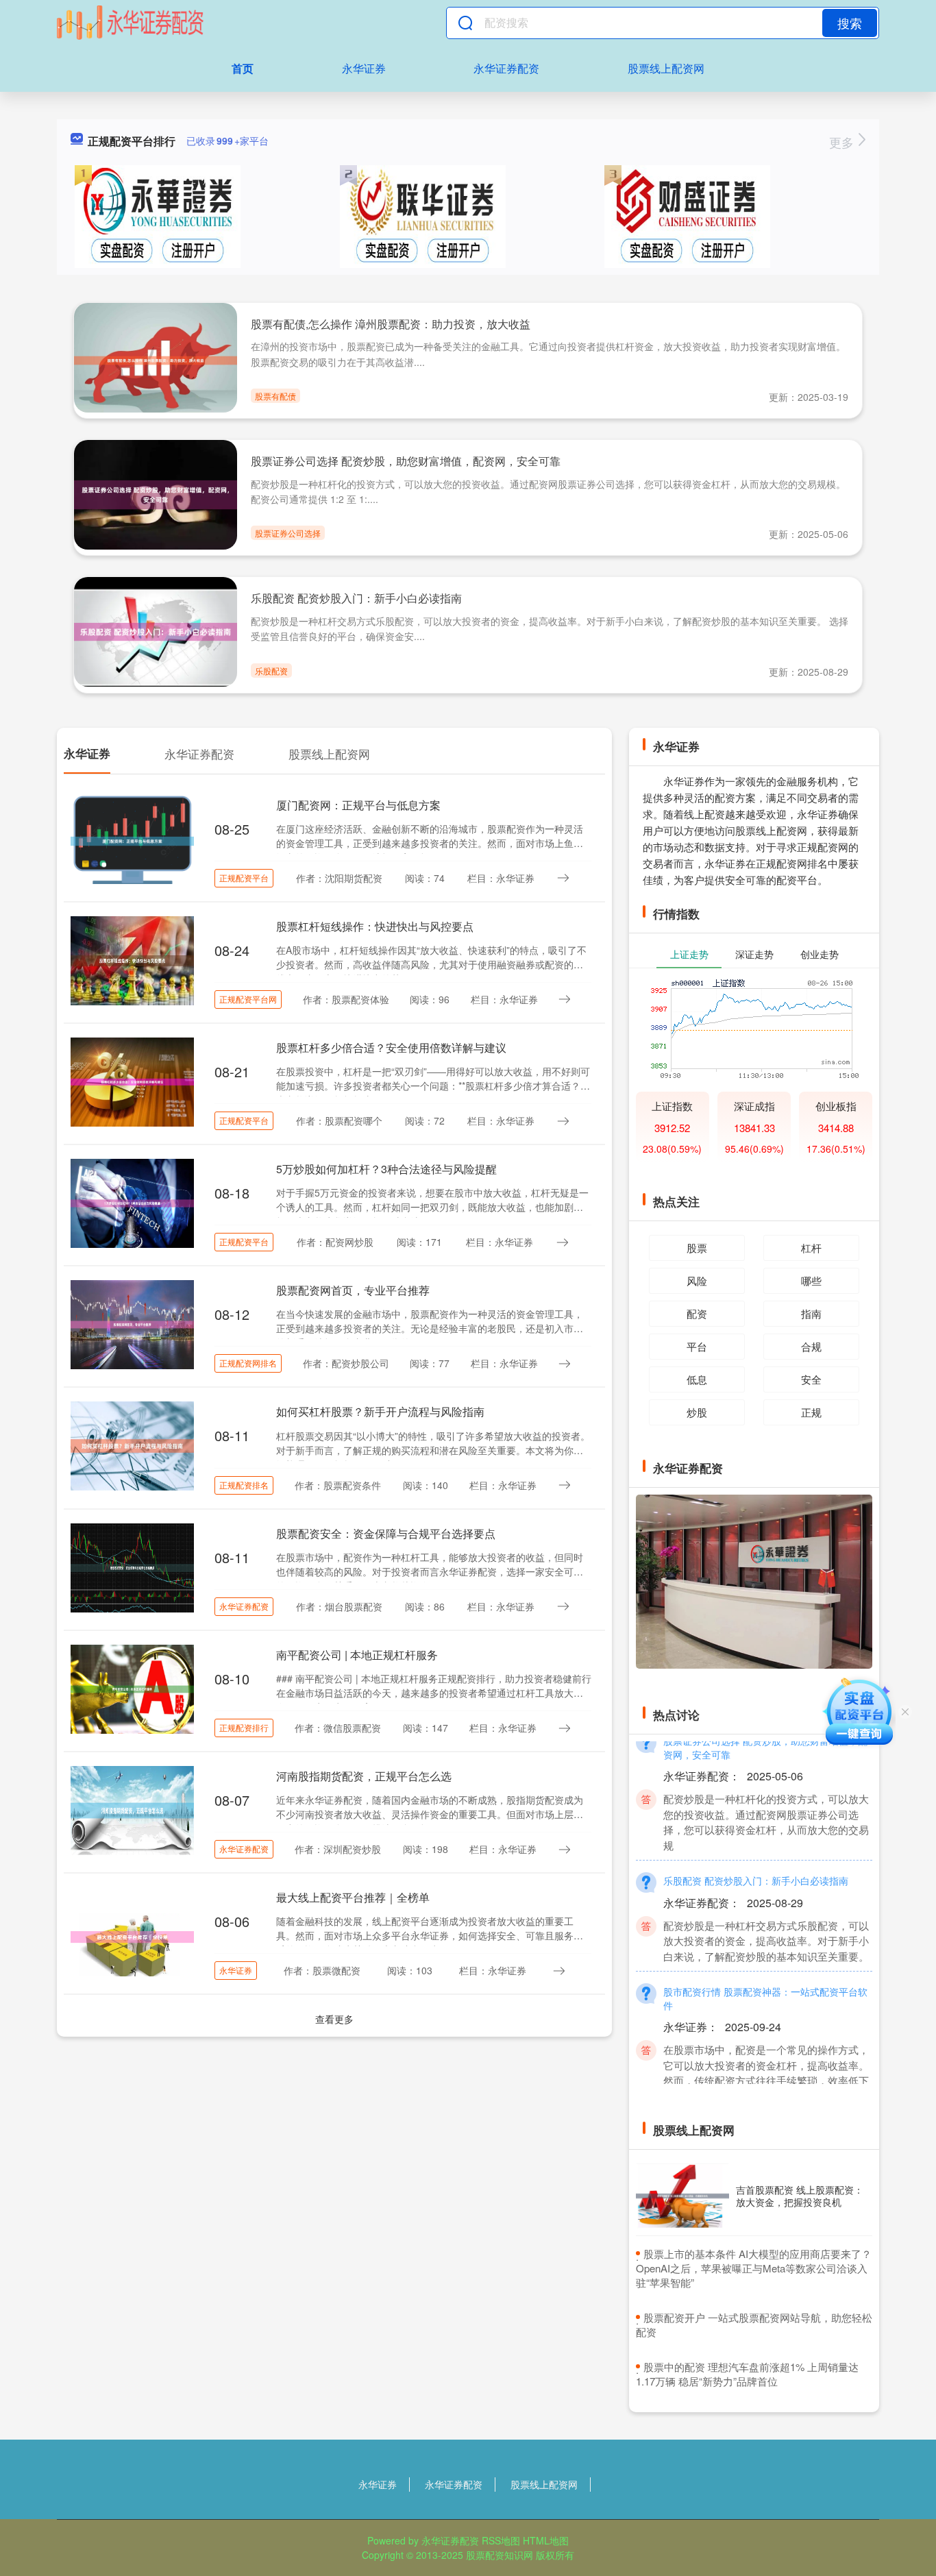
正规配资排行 (244, 1727)
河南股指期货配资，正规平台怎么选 (364, 1776)
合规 (811, 1346)
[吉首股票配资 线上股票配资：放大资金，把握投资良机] (682, 2196)
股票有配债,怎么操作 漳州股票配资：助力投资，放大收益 (391, 324)
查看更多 (334, 2019)
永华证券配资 (506, 68)
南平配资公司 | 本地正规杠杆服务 (357, 1655)
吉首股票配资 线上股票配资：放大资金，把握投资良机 (800, 2196)
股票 (697, 1248)
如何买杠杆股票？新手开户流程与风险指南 (380, 1411)
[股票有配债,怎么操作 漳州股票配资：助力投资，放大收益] (156, 359)
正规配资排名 (244, 1485)
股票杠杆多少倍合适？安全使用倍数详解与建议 (391, 1047)
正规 (811, 1412)
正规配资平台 (244, 878)
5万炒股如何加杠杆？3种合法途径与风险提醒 (386, 1169)
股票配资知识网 (500, 2555)
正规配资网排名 (248, 1363)
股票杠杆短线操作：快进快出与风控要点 (375, 926)
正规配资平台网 (248, 999)
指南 (811, 1313)
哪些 (811, 1280)
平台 (697, 1346)
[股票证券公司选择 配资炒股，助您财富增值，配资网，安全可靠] (156, 493)
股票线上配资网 (666, 68)
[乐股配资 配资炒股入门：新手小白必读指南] (156, 630)
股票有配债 (275, 396)
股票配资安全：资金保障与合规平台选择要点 (386, 1533)
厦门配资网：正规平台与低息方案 (358, 805)
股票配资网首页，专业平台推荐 (353, 1290)
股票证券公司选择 (288, 533)
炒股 (697, 1412)
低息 (697, 1379)
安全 (811, 1379)
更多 (843, 142)
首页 (243, 68)
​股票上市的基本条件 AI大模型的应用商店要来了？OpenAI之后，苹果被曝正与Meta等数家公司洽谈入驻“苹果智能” (754, 2268)
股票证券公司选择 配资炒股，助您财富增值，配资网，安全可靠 (406, 461)
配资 (697, 1313)
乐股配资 (271, 671)
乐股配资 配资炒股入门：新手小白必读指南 (356, 598)
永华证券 (364, 68)
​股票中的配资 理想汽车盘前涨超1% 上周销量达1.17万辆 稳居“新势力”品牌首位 (747, 2374)
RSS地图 (501, 2540)
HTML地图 (546, 2540)
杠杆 (811, 1248)
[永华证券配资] (130, 23)
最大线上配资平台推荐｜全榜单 (353, 1897)
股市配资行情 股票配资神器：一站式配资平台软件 (765, 1974)
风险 (697, 1280)
